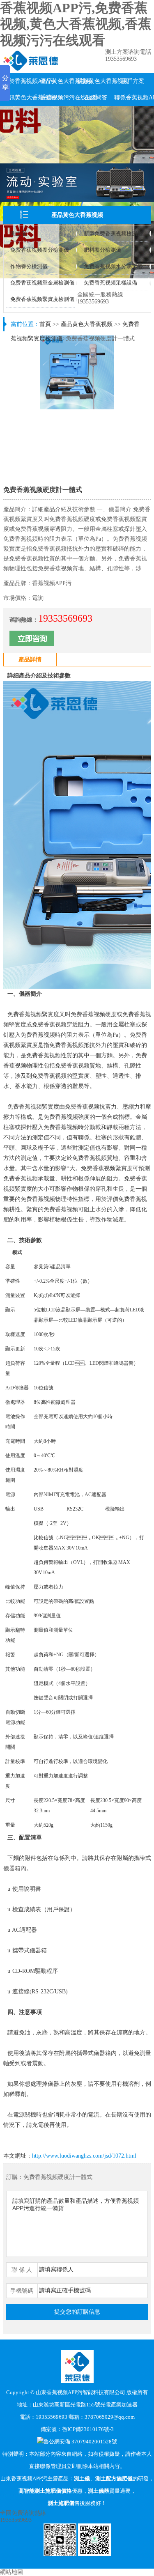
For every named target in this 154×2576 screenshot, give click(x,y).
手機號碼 (22, 2291)
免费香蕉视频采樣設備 (110, 283)
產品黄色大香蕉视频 (59, 81)
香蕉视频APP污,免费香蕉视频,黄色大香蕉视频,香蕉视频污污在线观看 (76, 24)
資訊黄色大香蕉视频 (22, 98)
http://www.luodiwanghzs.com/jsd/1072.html (84, 2156)
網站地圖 (11, 2572)
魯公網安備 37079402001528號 (80, 2442)
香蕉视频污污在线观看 (59, 98)
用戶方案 (133, 81)
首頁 (45, 324)
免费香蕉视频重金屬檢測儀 (42, 283)
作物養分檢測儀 (29, 266)
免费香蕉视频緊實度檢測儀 (42, 299)
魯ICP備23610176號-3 (88, 2429)
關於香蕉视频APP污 (22, 81)
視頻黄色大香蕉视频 (96, 81)
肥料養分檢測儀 (102, 250)
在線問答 (96, 98)
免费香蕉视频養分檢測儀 (40, 250)
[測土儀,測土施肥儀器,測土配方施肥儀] (31, 69)
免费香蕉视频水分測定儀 (113, 266)
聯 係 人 (22, 2270)
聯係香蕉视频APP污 (133, 98)
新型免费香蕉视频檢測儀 (113, 233)
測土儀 (18, 233)
